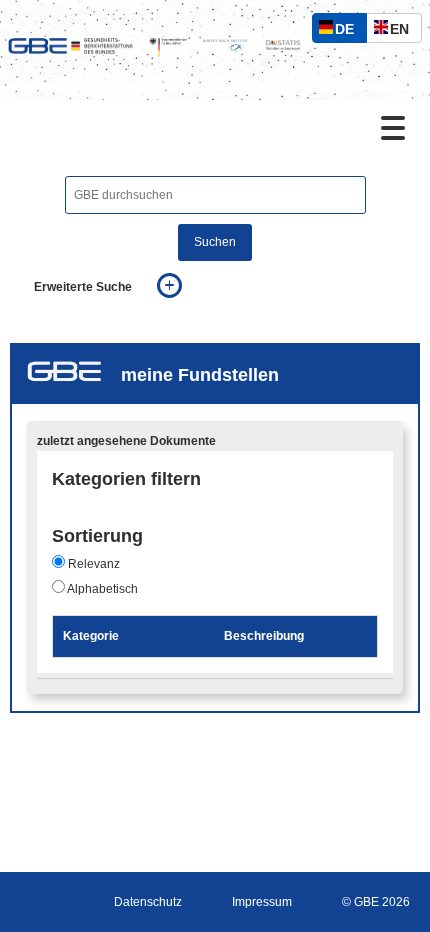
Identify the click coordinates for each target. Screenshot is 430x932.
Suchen (215, 242)
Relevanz (94, 564)
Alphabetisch (102, 589)
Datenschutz (148, 902)
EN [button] (404, 31)
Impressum (262, 902)
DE (349, 31)
